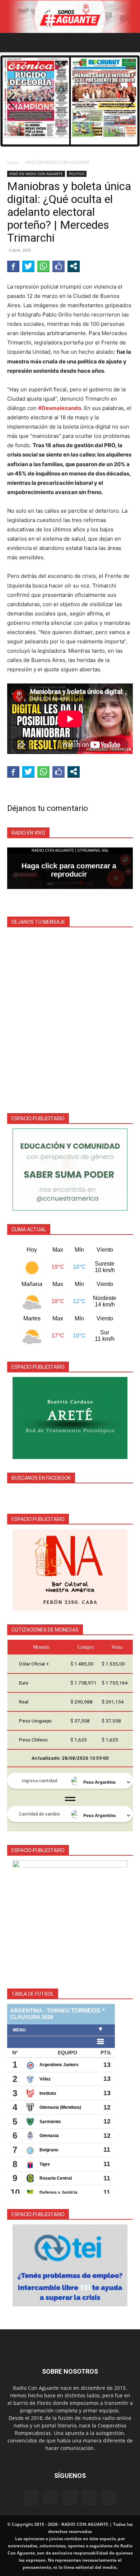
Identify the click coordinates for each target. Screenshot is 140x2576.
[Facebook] (31, 2498)
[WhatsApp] (89, 2498)
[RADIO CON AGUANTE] (70, 17)
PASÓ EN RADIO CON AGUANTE (57, 162)
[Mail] (70, 2498)
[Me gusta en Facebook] (59, 266)
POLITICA (77, 174)
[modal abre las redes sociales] (74, 266)
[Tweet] (28, 266)
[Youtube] (109, 2498)
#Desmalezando (60, 408)
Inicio (12, 162)
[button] (12, 43)
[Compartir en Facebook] (13, 266)
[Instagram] (51, 2497)
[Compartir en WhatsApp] (43, 266)
